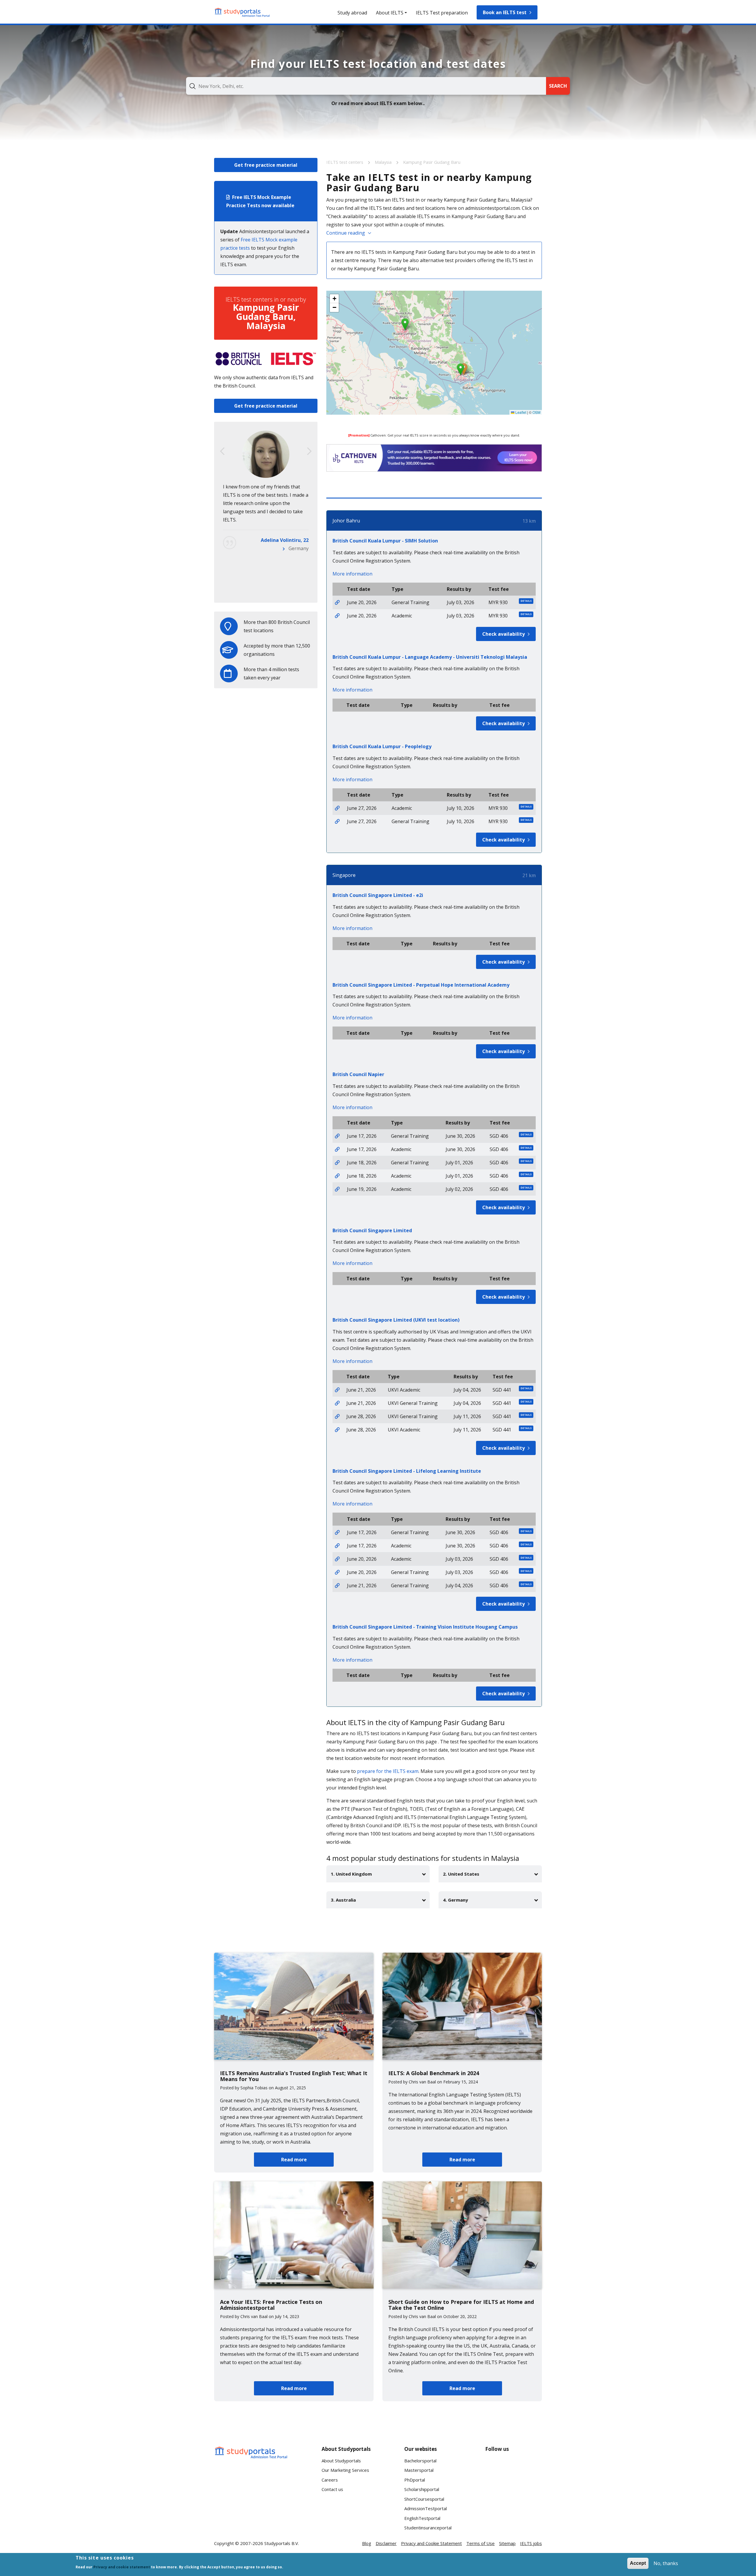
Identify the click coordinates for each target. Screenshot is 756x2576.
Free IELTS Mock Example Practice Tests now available (260, 201)
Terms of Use (480, 2543)
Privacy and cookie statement (122, 2567)
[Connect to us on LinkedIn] (514, 2467)
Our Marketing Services (345, 2470)
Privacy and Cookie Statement (431, 2543)
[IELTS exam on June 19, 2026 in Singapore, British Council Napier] (337, 1189)
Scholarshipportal (422, 2489)
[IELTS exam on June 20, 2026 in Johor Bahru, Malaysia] (337, 602)
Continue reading (346, 233)
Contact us (332, 2489)
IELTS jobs (531, 2543)
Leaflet (520, 412)
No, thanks (666, 2563)
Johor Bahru (346, 521)
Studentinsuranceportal (428, 2528)
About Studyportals (341, 2461)
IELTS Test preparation (442, 13)
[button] (461, 369)
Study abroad (352, 13)
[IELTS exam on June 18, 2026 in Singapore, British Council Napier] (337, 1163)
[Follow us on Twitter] (495, 2489)
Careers (330, 2480)
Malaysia (384, 162)
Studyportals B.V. (282, 2543)
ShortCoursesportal (424, 2499)
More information (352, 574)
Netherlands (295, 590)
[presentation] (222, 451)
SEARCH (558, 86)
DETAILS (526, 601)
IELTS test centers (345, 162)
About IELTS (390, 13)
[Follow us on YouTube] (532, 2467)
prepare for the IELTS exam (388, 1771)
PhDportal (415, 2480)
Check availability (504, 634)
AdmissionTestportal (426, 2508)
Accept (638, 2563)
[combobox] (366, 86)
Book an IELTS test (505, 12)
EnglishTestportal (422, 2518)
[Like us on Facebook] (495, 2467)
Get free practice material (266, 165)
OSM (536, 412)
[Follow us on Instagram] (514, 2489)
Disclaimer (386, 2543)
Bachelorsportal (420, 2461)
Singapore (344, 875)
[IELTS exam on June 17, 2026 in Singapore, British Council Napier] (337, 1136)
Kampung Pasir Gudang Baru (432, 162)
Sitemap (507, 2543)
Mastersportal (419, 2470)
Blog (367, 2543)
